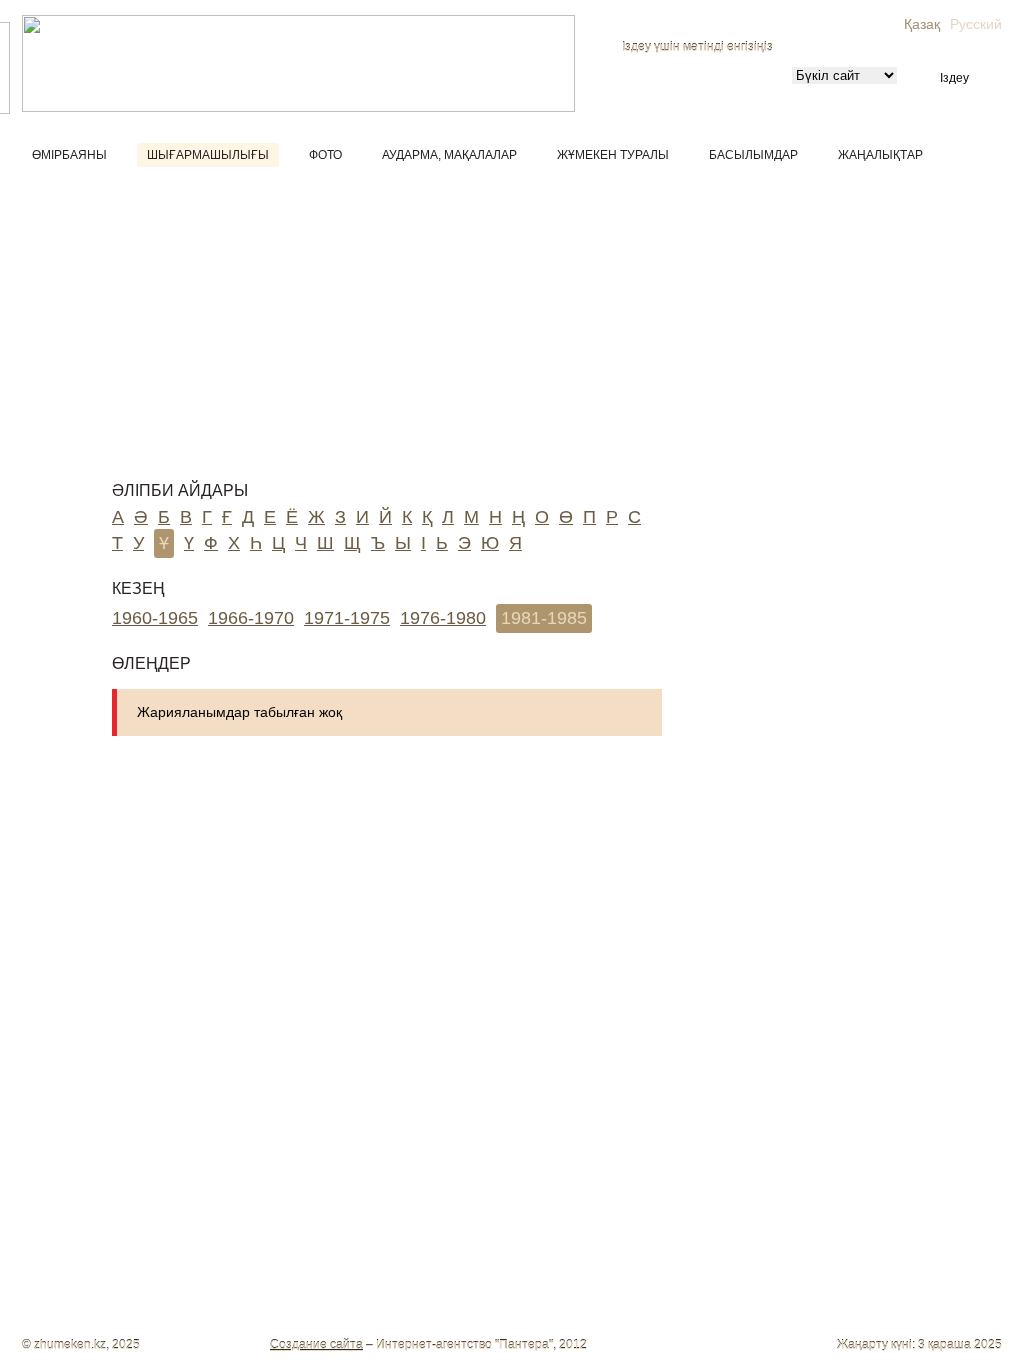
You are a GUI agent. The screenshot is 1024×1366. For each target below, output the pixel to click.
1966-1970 (251, 618)
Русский (976, 24)
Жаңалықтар (880, 155)
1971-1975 (347, 618)
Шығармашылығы (208, 155)
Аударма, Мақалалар (449, 155)
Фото (325, 155)
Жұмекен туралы (613, 155)
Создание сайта (316, 1345)
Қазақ (922, 24)
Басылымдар (753, 155)
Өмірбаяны (69, 155)
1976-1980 (443, 618)
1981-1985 (544, 618)
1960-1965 (155, 618)
